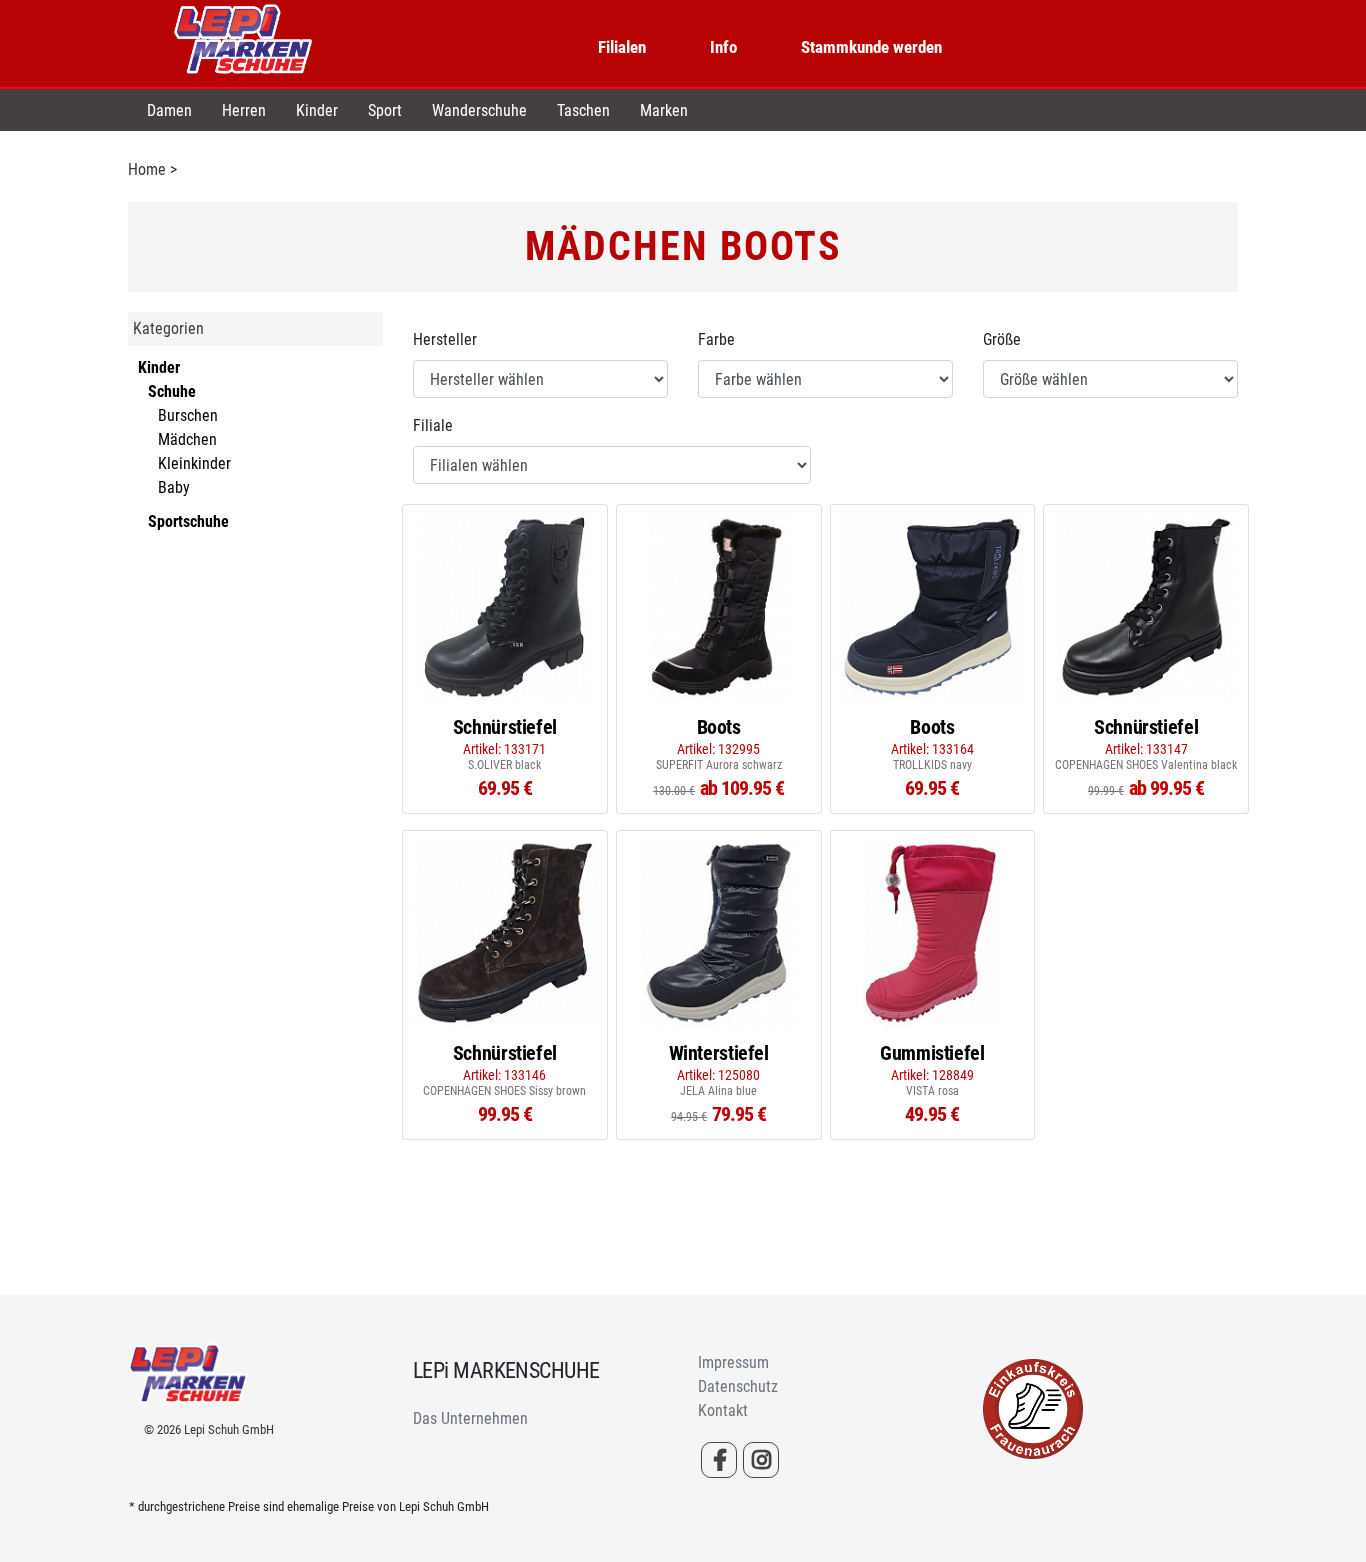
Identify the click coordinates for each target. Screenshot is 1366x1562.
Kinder (317, 110)
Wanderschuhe (479, 110)
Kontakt (723, 1410)
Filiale (433, 425)
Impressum (733, 1362)
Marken (664, 110)
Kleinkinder (194, 463)
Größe (1002, 339)
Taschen (583, 110)
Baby (174, 487)
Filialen (622, 47)
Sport (385, 110)
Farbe (716, 339)
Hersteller (445, 339)
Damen (169, 110)
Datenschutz (738, 1386)
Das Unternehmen (470, 1418)
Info (723, 47)
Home (147, 169)
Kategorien (168, 328)
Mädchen (187, 439)
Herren (244, 110)
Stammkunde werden (871, 47)
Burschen (188, 415)
